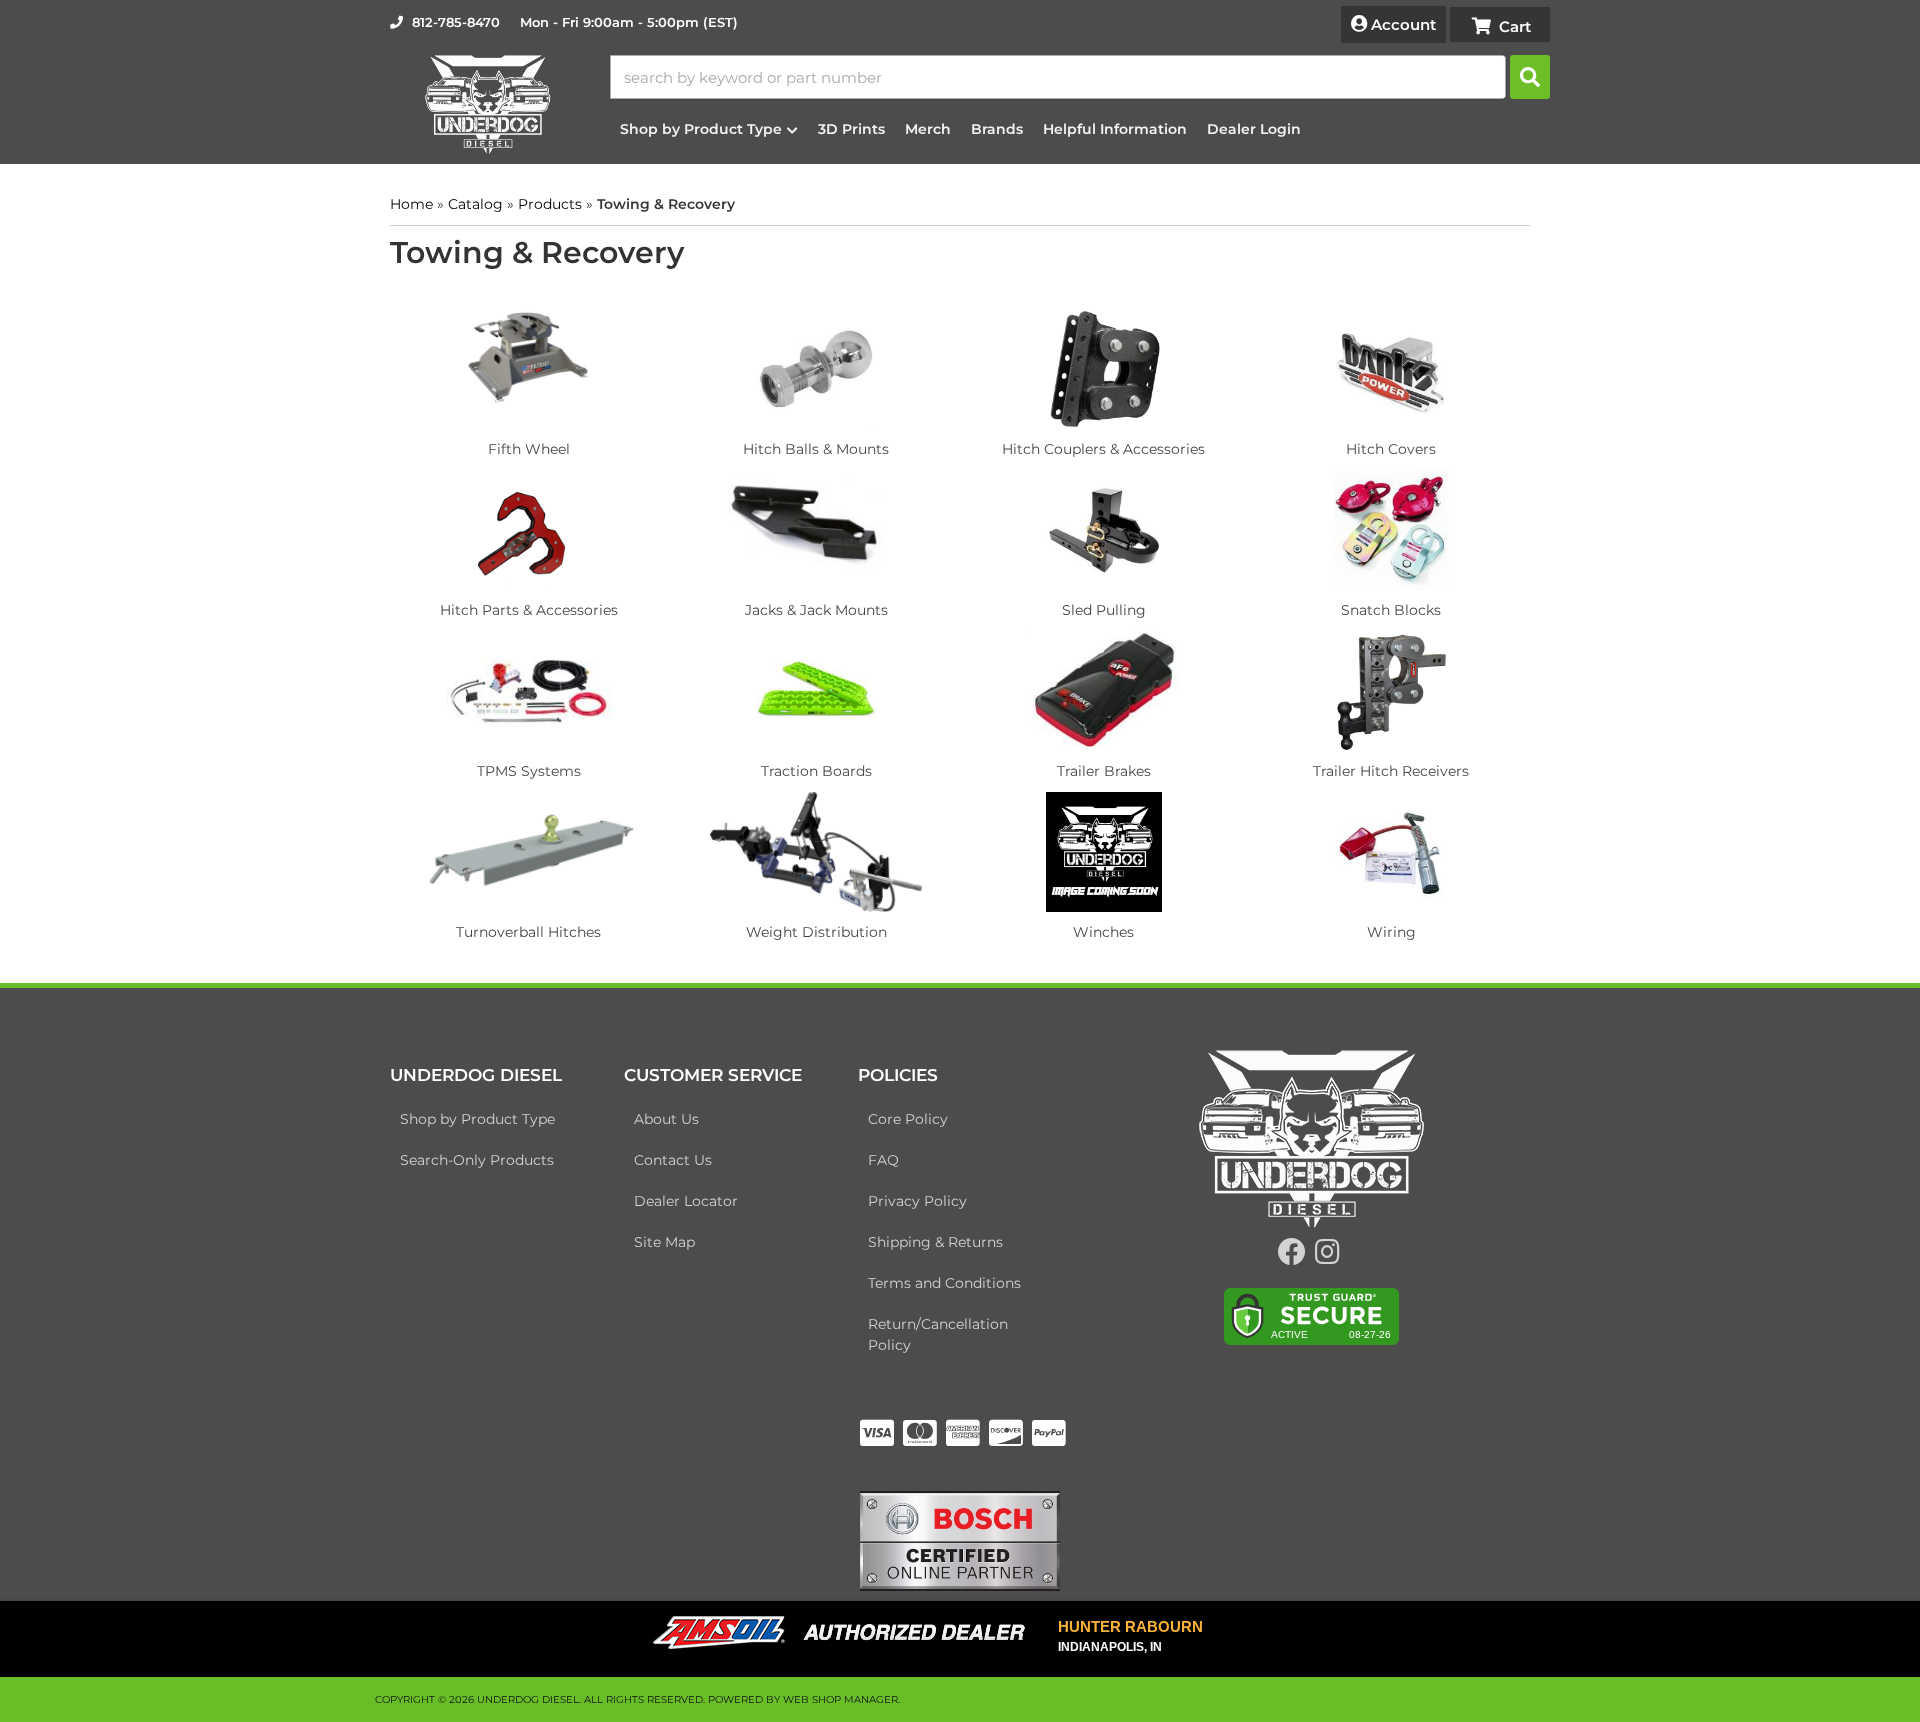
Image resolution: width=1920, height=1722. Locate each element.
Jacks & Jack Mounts (816, 610)
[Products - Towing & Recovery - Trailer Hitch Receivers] (1392, 690)
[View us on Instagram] (1327, 1257)
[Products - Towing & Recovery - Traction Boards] (817, 690)
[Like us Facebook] (1292, 1257)
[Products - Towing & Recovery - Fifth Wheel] (529, 368)
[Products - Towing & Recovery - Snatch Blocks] (1392, 529)
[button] (1080, 77)
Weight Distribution (816, 932)
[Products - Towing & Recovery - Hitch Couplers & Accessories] (1104, 368)
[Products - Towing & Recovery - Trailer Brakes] (1104, 690)
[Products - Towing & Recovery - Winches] (1104, 851)
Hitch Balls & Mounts (816, 449)
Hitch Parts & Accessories (529, 610)
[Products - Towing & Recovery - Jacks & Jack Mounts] (817, 529)
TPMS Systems (529, 771)
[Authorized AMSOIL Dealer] (845, 1633)
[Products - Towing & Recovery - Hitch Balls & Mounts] (817, 368)
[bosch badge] (960, 1539)
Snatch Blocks (1391, 610)
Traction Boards (816, 771)
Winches (1103, 932)
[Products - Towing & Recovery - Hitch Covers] (1392, 368)
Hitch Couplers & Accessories (1103, 449)
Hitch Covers (1391, 449)
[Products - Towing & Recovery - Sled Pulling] (1104, 529)
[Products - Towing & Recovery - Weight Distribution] (817, 851)
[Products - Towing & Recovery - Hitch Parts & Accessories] (529, 529)
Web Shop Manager (840, 1699)
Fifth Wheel (529, 449)
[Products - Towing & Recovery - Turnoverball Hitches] (529, 851)
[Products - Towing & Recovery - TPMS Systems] (529, 690)
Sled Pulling (1104, 610)
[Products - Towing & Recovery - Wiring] (1392, 851)
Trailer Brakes (1104, 771)
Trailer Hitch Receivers (1391, 771)
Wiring (1391, 932)
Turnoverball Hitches (528, 932)
